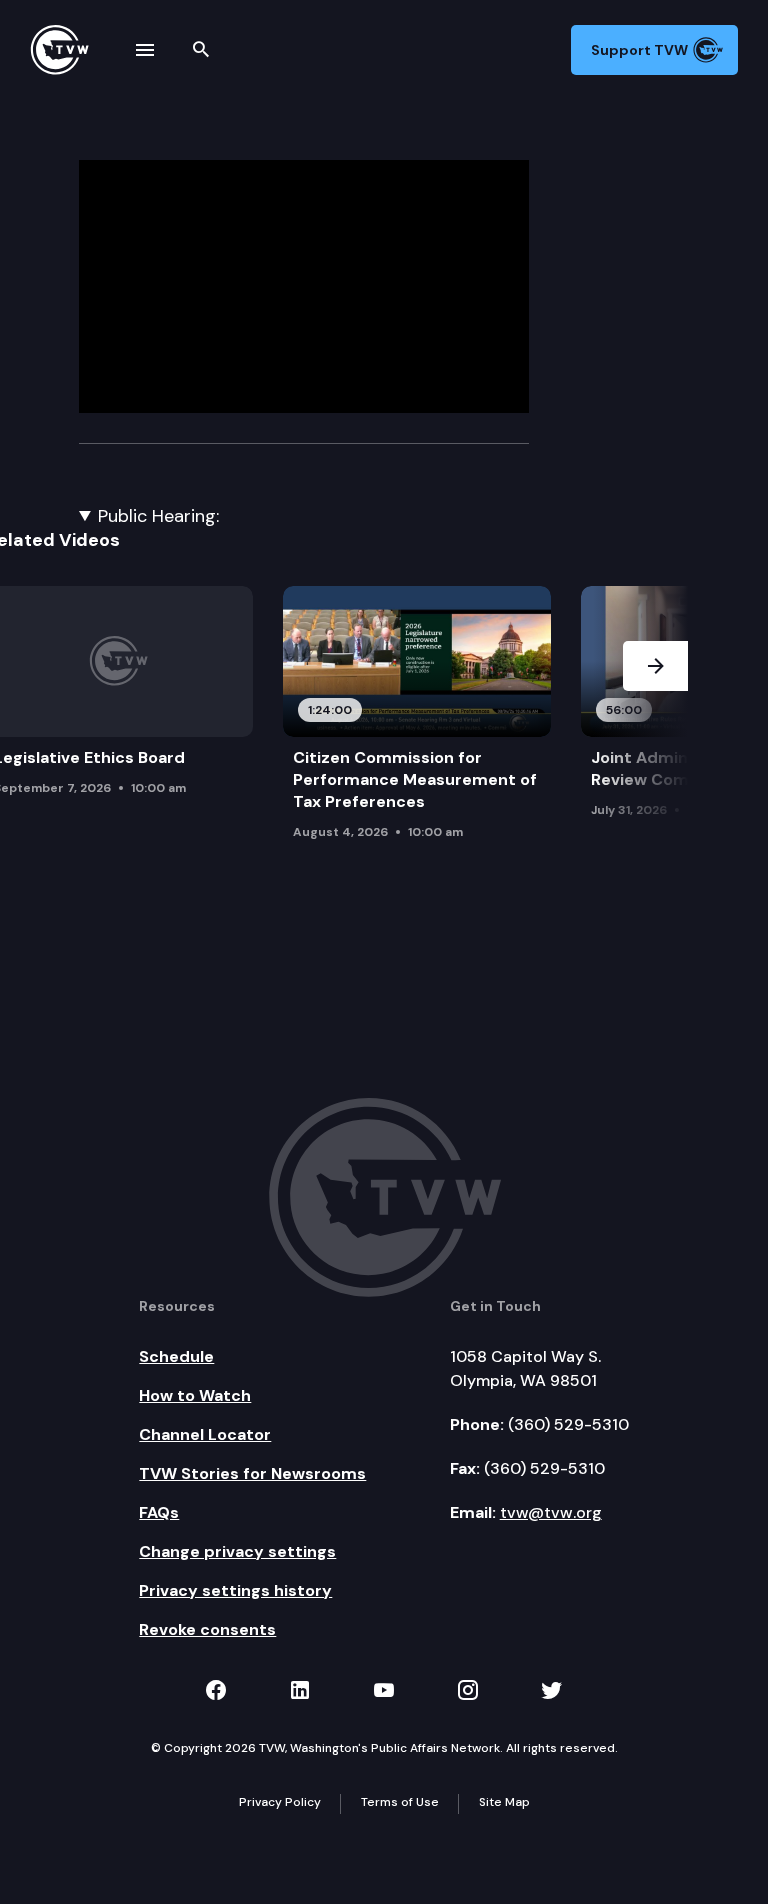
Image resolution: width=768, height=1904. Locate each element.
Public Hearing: (158, 516)
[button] (655, 729)
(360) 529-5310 (568, 1424)
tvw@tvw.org (551, 1512)
